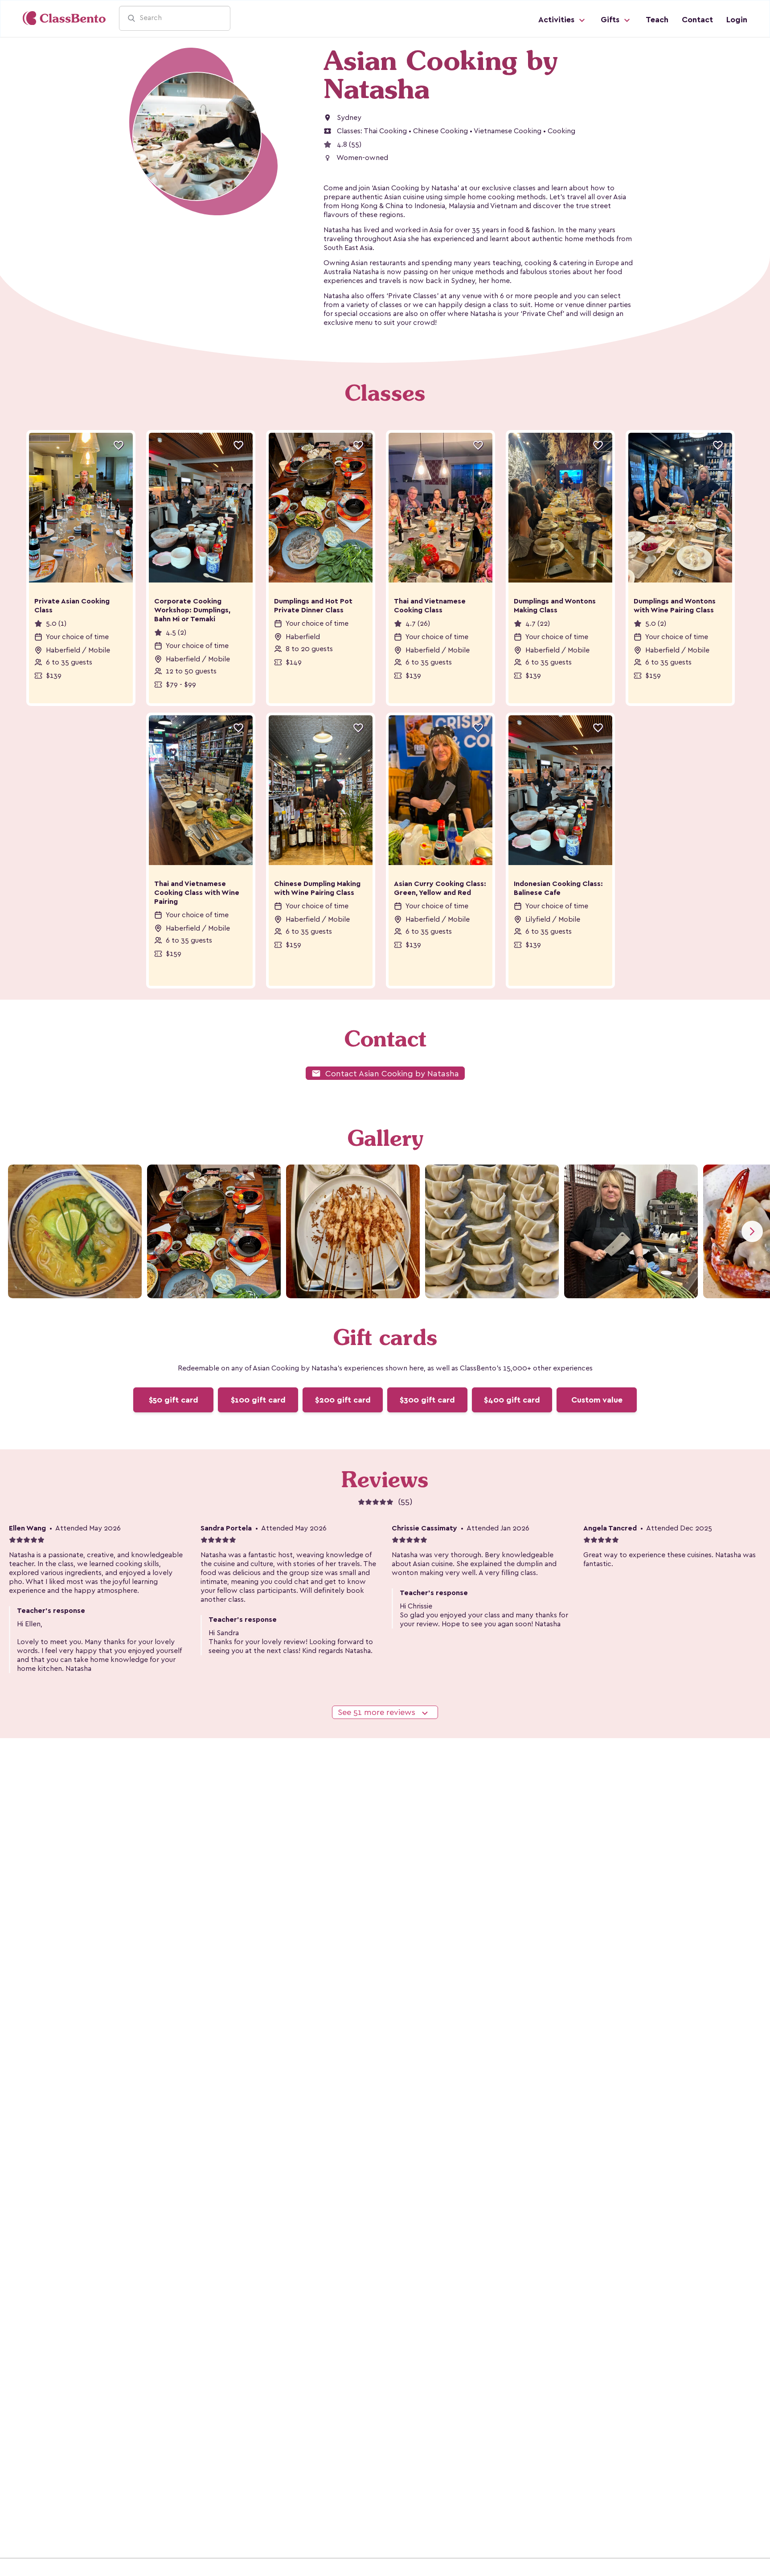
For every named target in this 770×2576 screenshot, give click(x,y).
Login (737, 20)
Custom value (597, 1400)
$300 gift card (427, 1400)
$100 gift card (258, 1400)
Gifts (611, 20)
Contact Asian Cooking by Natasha (385, 1073)
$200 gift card (343, 1400)
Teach (657, 20)
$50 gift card (174, 1400)
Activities (557, 20)
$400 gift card (512, 1400)
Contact (697, 20)
